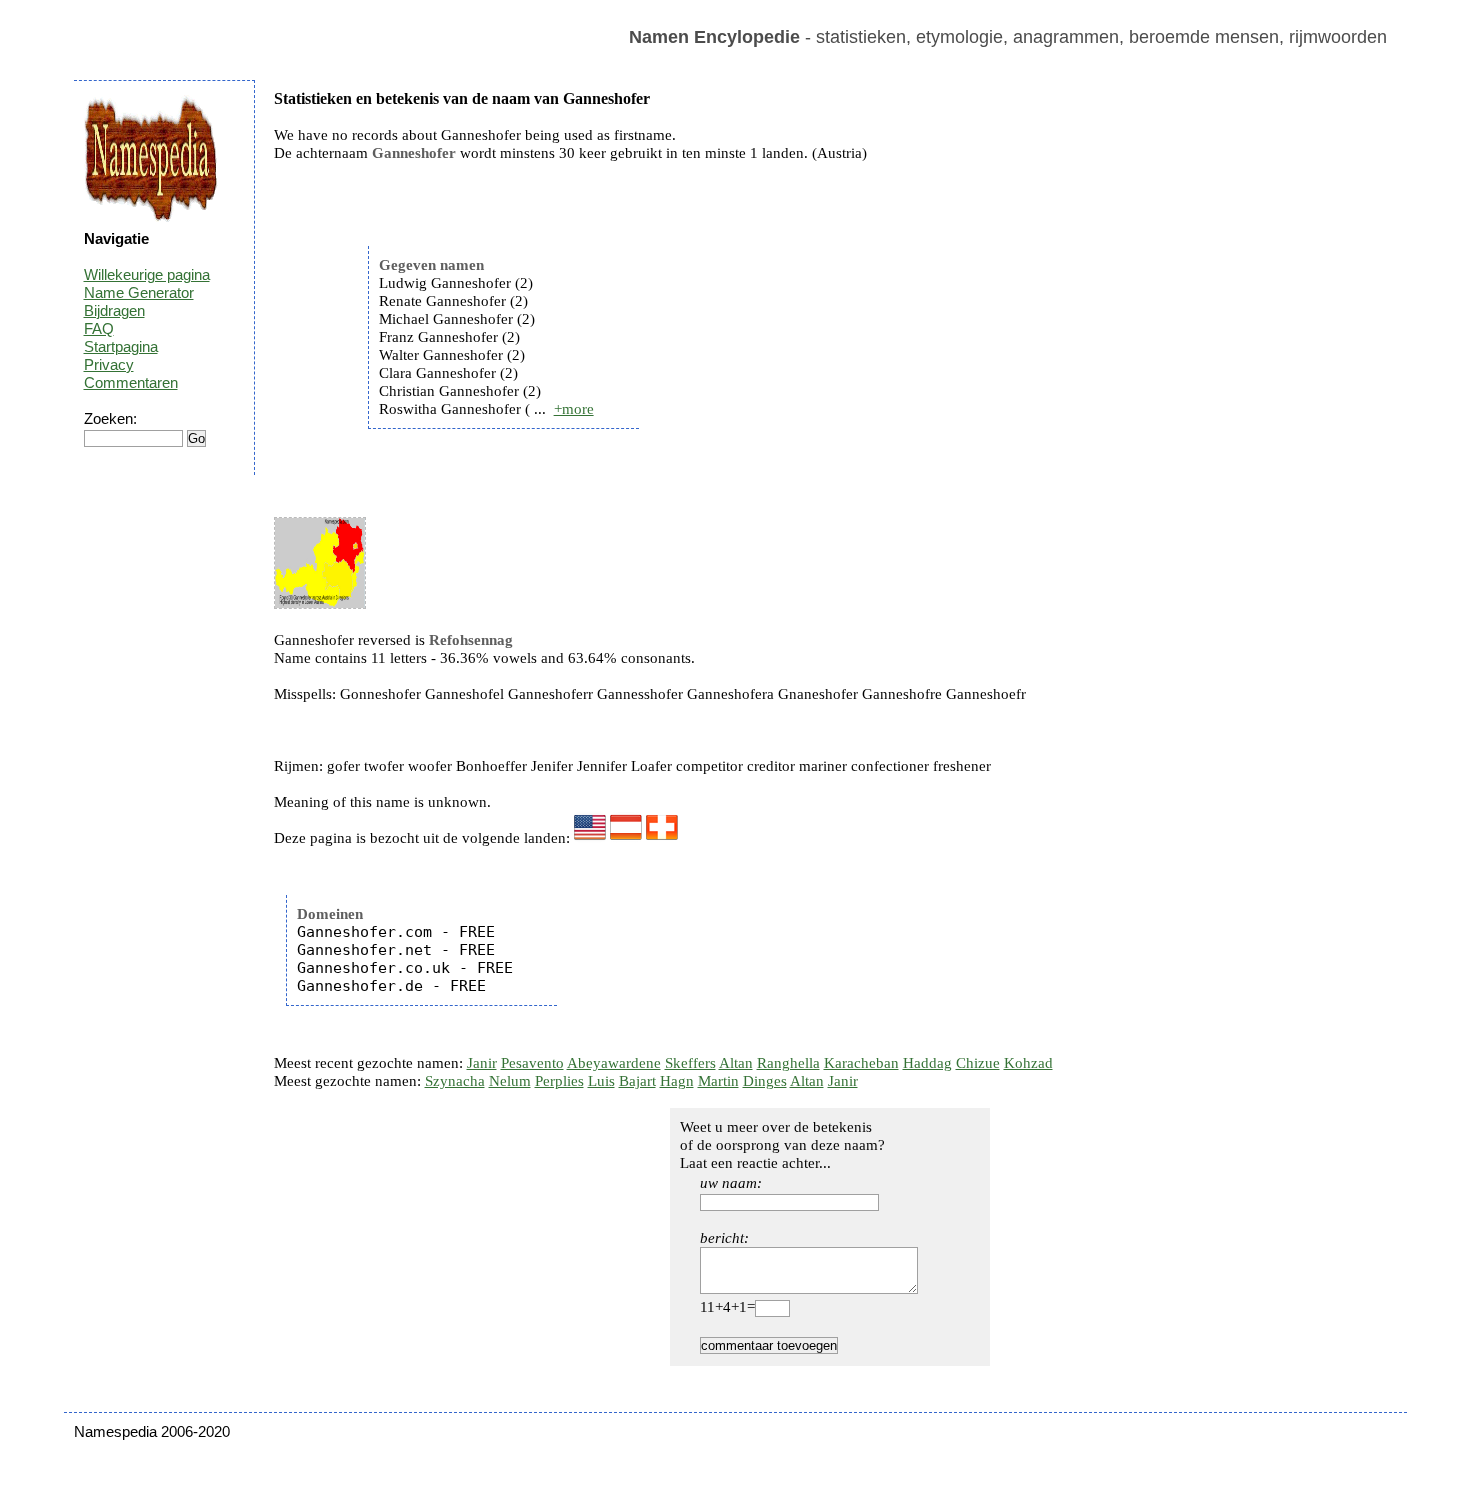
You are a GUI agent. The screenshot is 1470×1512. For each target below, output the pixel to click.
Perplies (559, 1081)
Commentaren (131, 382)
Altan (736, 1063)
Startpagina (121, 346)
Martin (718, 1081)
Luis (601, 1081)
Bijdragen (114, 310)
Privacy (109, 364)
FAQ (99, 328)
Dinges (765, 1081)
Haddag (927, 1063)
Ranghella (788, 1063)
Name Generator (139, 292)
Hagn (677, 1081)
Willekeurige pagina (147, 274)
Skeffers (690, 1063)
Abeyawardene (614, 1063)
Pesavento (532, 1063)
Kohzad (1028, 1063)
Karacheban (861, 1063)
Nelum (510, 1081)
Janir (482, 1063)
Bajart (637, 1081)
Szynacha (455, 1081)
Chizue (978, 1063)
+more (574, 409)
